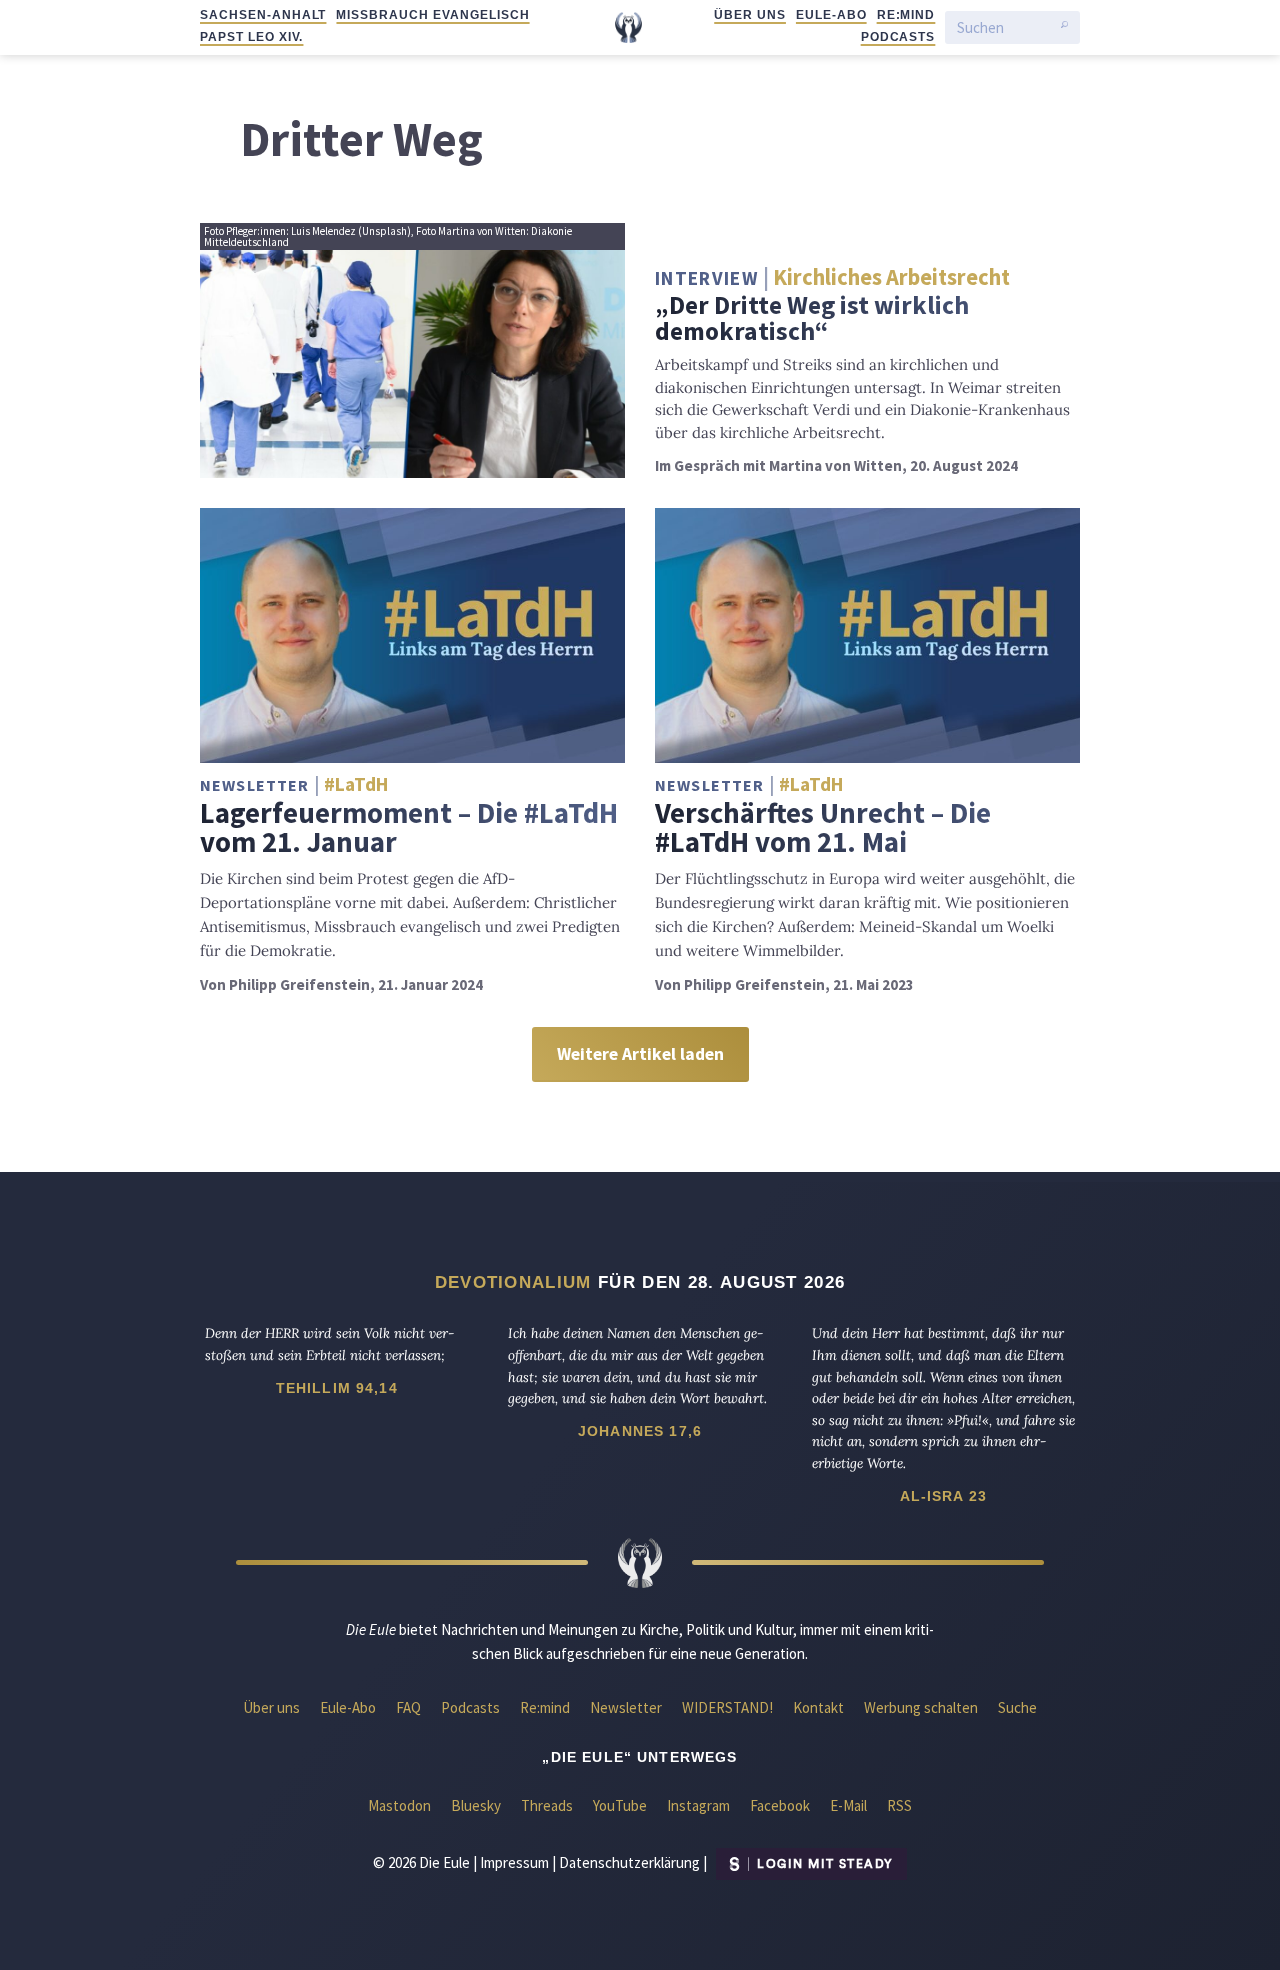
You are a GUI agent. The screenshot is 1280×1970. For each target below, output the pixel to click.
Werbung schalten (921, 1707)
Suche (1017, 1707)
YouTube (620, 1805)
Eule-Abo (831, 15)
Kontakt (818, 1707)
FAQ (408, 1707)
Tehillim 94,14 (337, 1388)
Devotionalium (513, 1282)
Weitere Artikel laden (640, 1054)
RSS (899, 1805)
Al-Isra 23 (944, 1496)
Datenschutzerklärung (629, 1862)
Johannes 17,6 (640, 1431)
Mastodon (399, 1805)
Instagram (698, 1805)
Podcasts (898, 37)
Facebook (780, 1805)
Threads (547, 1805)
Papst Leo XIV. (251, 37)
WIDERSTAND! (727, 1707)
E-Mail (848, 1805)
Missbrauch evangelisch (432, 15)
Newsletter (626, 1707)
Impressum (514, 1862)
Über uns (750, 15)
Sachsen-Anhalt (263, 15)
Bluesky (476, 1805)
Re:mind (906, 15)
